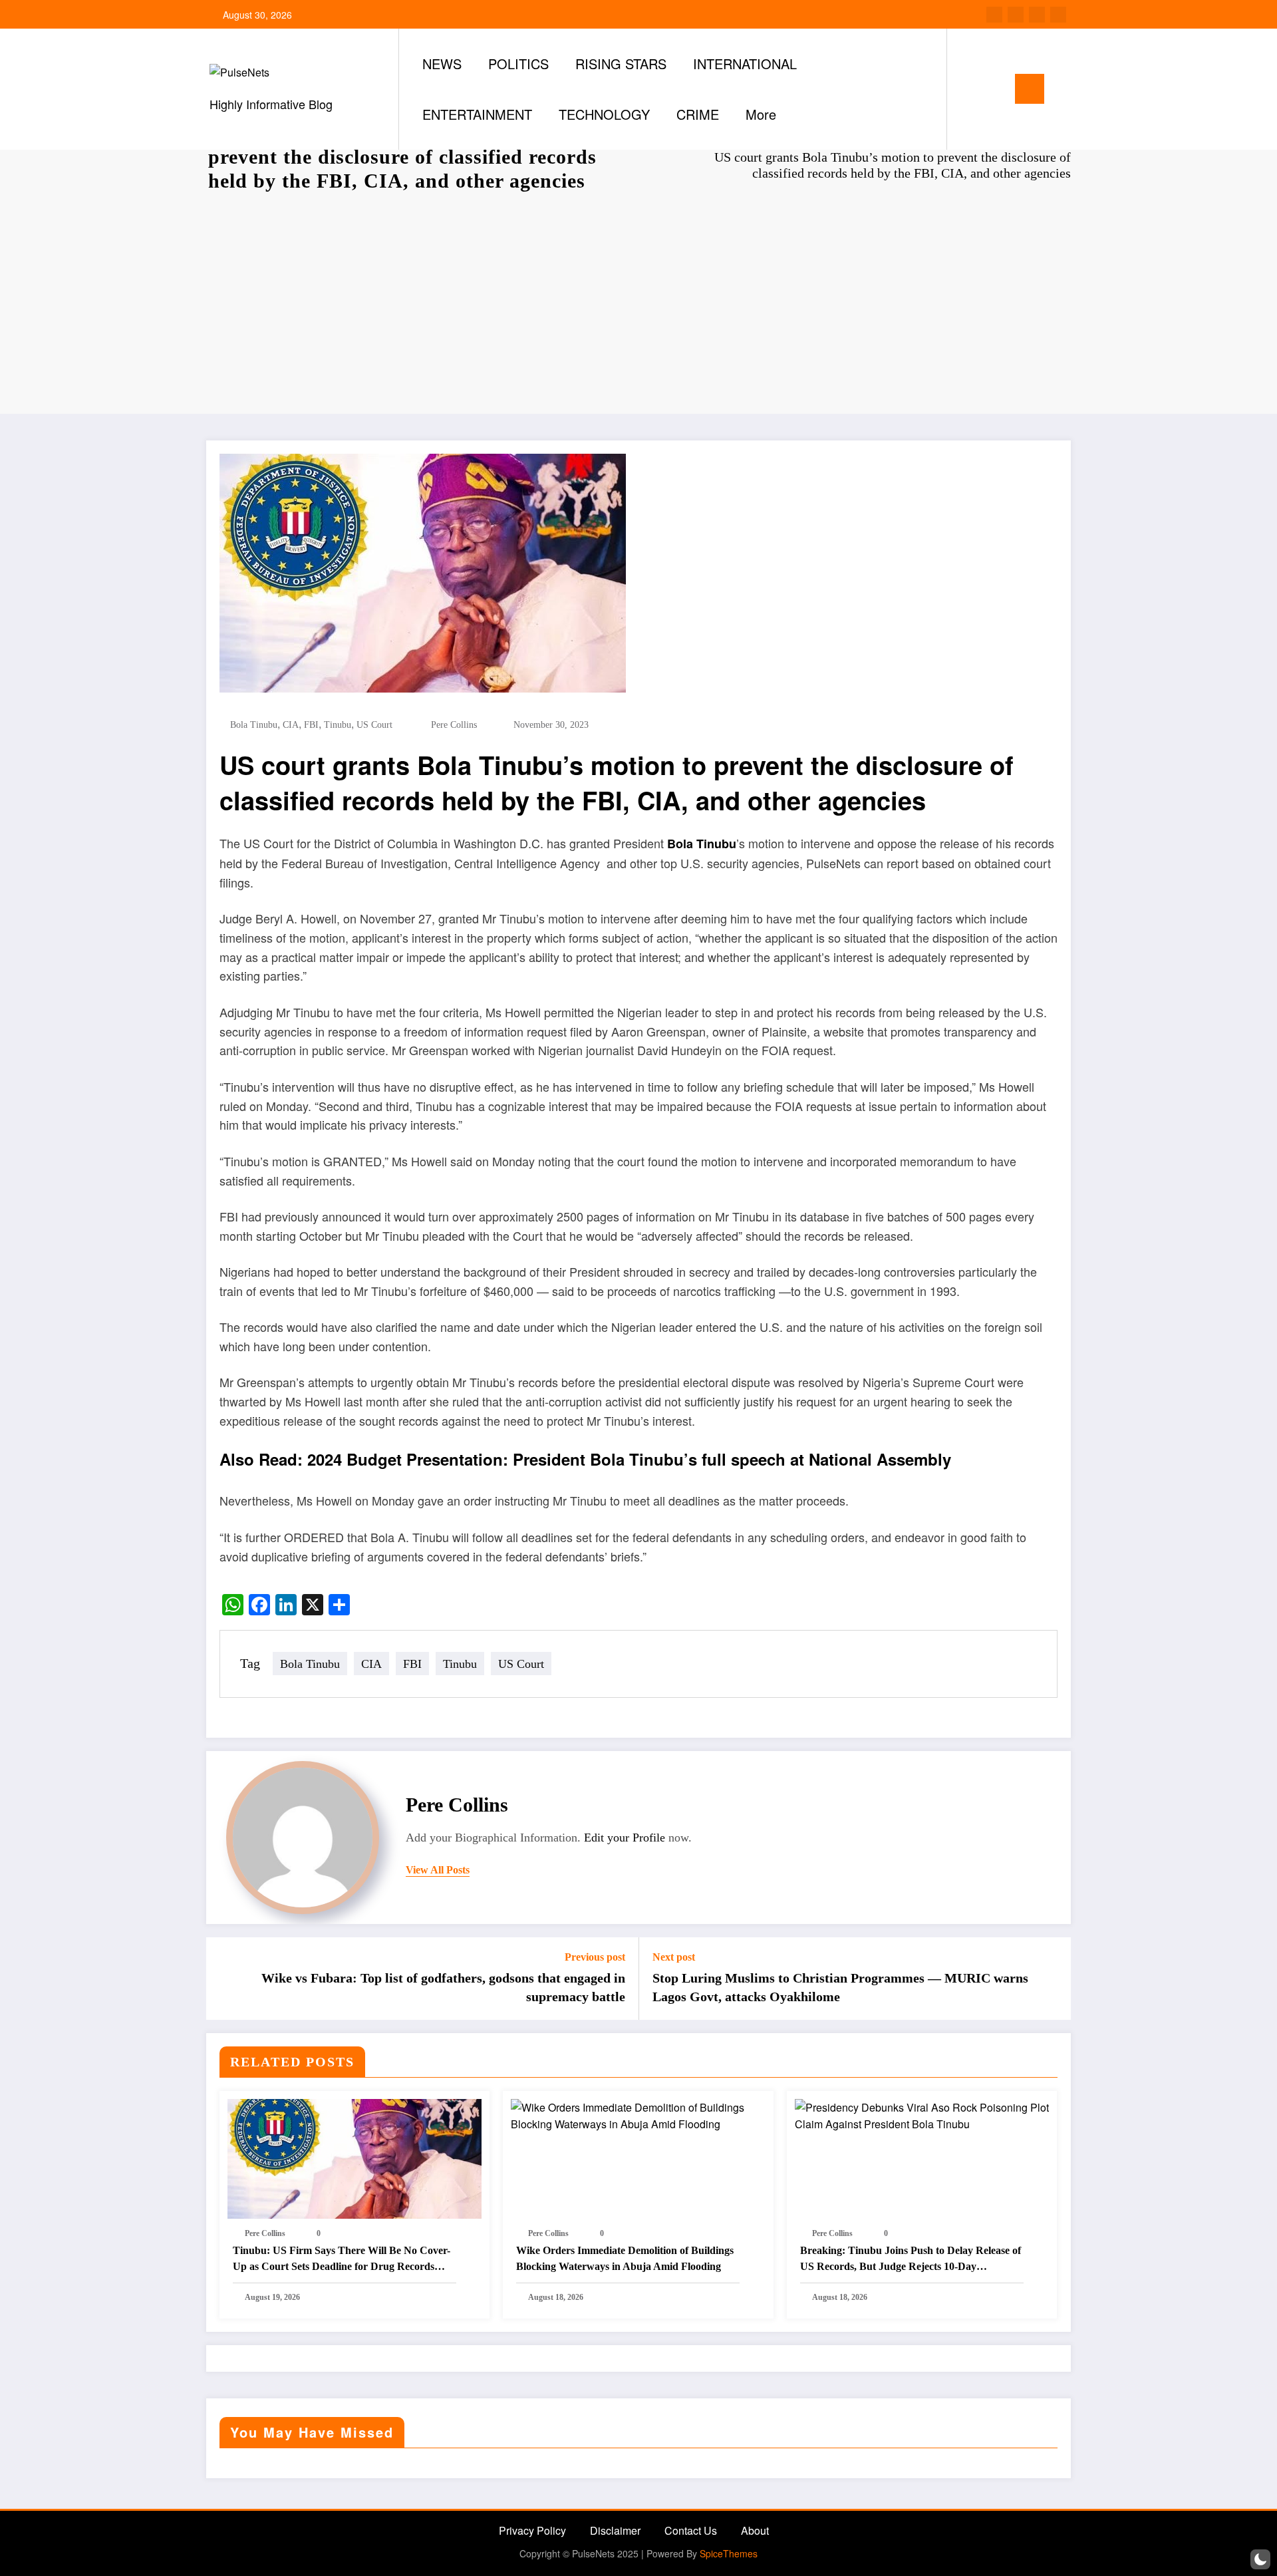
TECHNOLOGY (604, 114)
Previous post (595, 1957)
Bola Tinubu (254, 725)
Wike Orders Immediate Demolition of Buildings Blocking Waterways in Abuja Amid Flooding (625, 2258)
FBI (311, 725)
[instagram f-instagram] (1037, 15)
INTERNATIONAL (745, 64)
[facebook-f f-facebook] (994, 15)
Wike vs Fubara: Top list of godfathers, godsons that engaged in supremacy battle (443, 1987)
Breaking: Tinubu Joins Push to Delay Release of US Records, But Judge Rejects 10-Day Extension (911, 2260)
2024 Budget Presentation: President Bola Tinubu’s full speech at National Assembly (629, 1459)
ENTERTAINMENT (477, 114)
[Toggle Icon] (1030, 89)
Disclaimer (615, 2530)
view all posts (438, 1870)
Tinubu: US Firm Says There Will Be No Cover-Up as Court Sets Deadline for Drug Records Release (342, 2260)
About (755, 2530)
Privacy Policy (532, 2530)
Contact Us (691, 2530)
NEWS (442, 64)
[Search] (970, 89)
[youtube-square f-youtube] (1058, 15)
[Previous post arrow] (225, 1979)
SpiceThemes (729, 2553)
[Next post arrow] (1052, 1979)
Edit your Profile (625, 1838)
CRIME (698, 114)
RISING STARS (621, 64)
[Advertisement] (638, 301)
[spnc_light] (995, 88)
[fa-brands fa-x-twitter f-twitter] (1016, 15)
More (761, 114)
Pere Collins (454, 725)
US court (374, 725)
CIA (291, 725)
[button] (1260, 2559)
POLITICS (518, 64)
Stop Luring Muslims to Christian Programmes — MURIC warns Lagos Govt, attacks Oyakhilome (840, 1987)
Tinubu (338, 725)
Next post (674, 1957)
